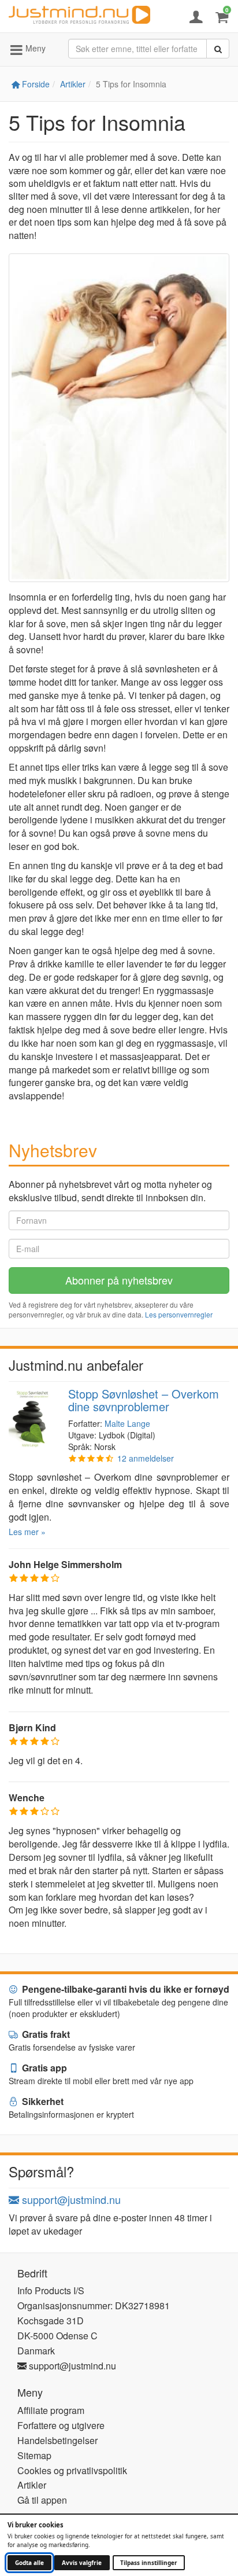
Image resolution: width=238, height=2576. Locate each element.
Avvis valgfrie (82, 2563)
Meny (34, 48)
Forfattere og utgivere (61, 2425)
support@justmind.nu (70, 2199)
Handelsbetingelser (57, 2440)
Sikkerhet (42, 2101)
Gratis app (43, 2068)
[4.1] (91, 1458)
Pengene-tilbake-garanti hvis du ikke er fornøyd (124, 1989)
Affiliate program (51, 2410)
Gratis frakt (45, 2034)
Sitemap (34, 2455)
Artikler (73, 84)
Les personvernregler (179, 1314)
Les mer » (27, 1532)
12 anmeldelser (146, 1458)
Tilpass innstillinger (149, 2563)
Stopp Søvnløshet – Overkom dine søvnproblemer (144, 1400)
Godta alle (29, 2563)
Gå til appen (42, 2500)
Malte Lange (127, 1423)
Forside (35, 84)
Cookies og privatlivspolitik (72, 2470)
